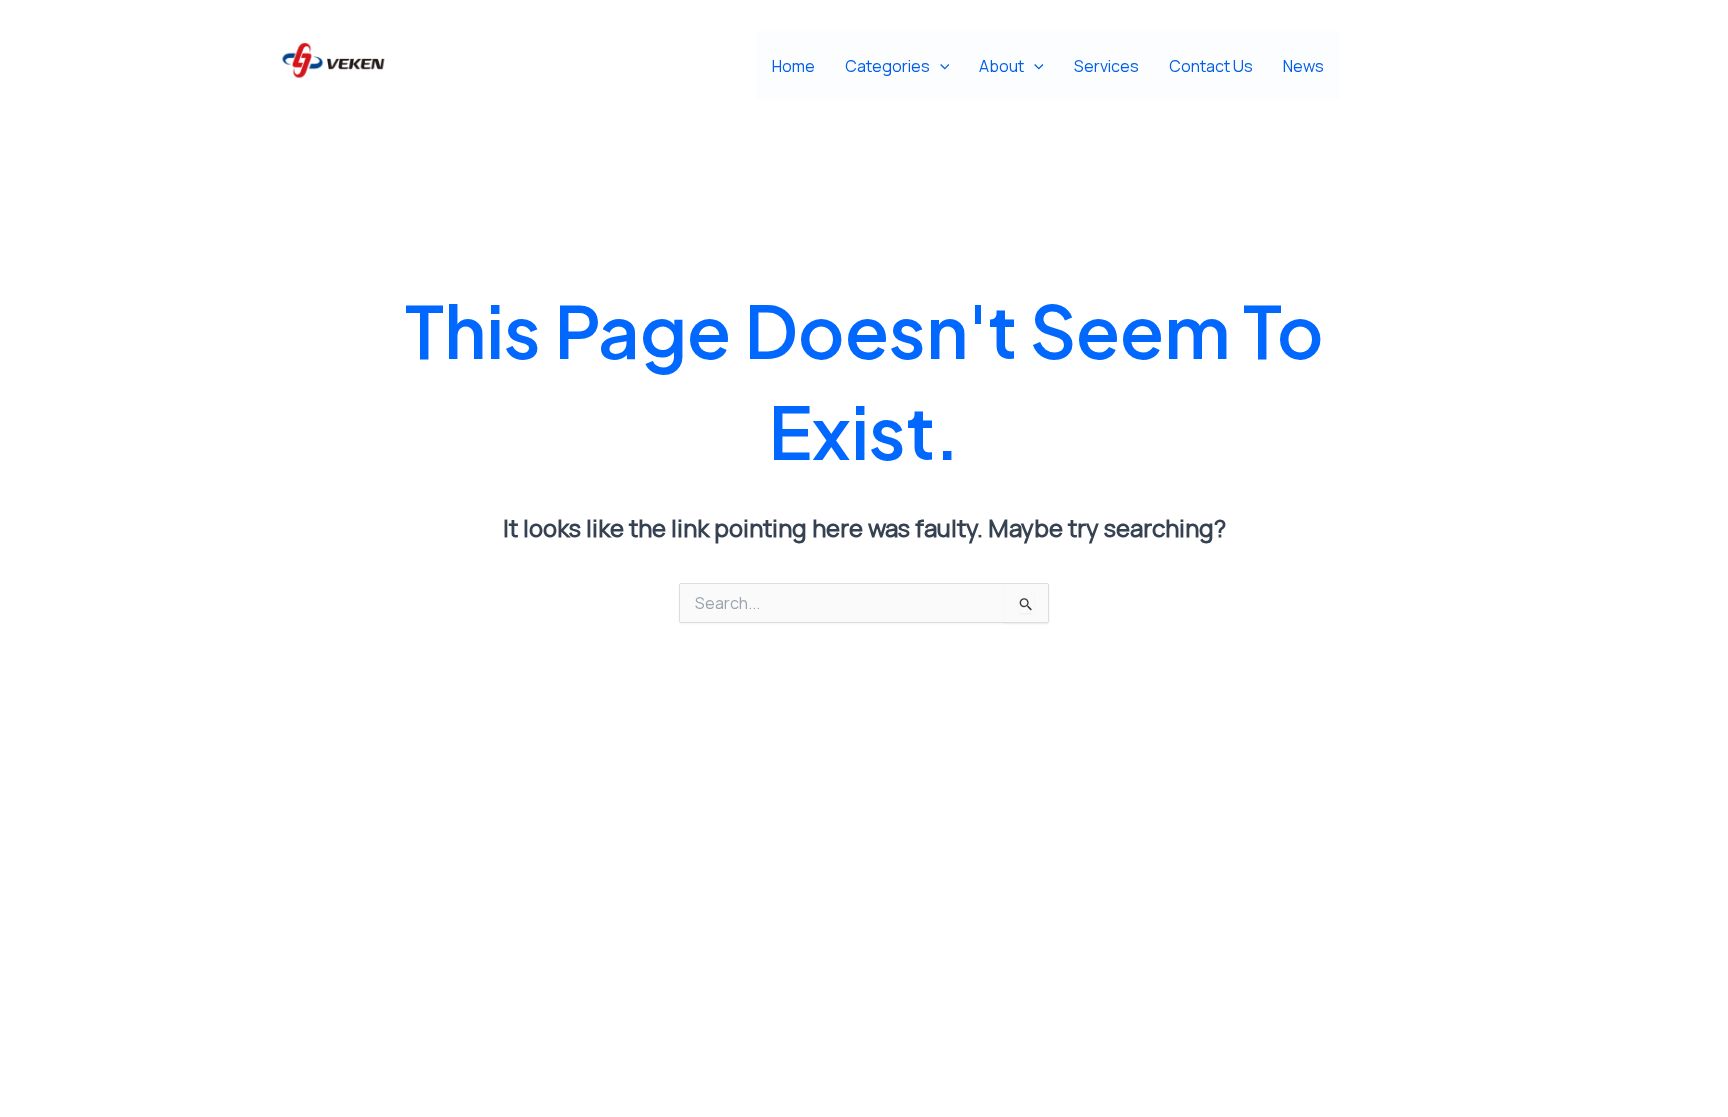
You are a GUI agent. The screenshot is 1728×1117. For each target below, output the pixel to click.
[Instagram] (1456, 66)
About (1001, 66)
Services (1106, 66)
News (1303, 66)
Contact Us (1211, 66)
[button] (940, 66)
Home (793, 66)
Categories (887, 66)
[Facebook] (1366, 66)
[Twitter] (1411, 66)
